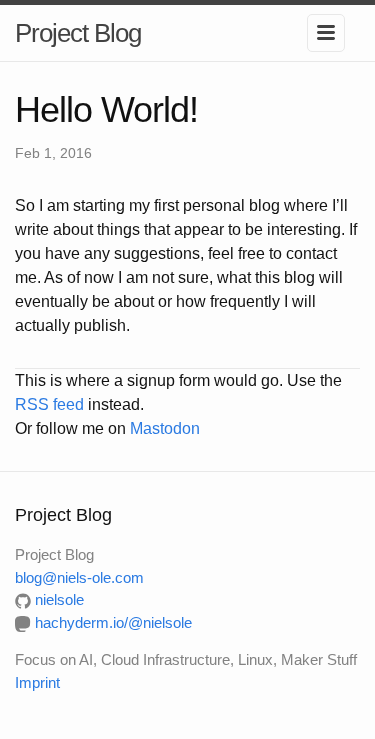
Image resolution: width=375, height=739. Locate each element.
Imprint (37, 682)
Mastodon (165, 428)
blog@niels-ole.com (79, 577)
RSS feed (49, 404)
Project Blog (78, 33)
